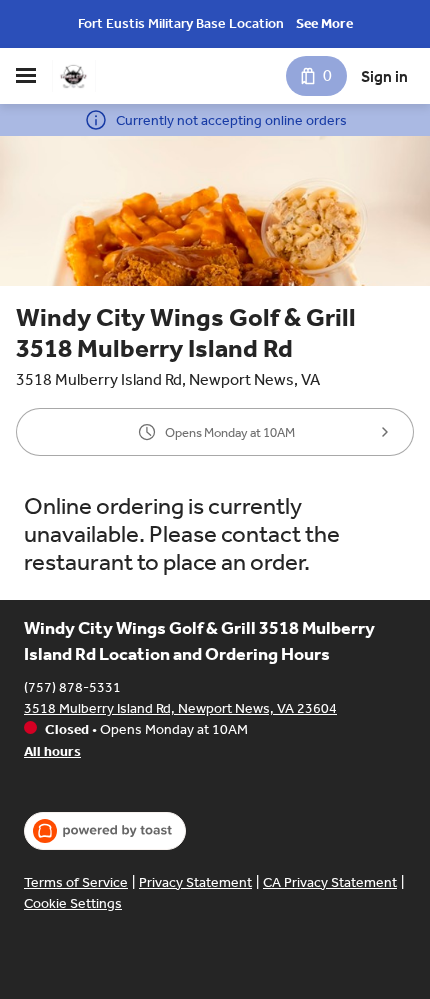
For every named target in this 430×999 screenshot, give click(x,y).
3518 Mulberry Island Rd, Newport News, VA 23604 (180, 708)
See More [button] (324, 23)
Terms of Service (76, 882)
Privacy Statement (195, 882)
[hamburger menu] (26, 76)
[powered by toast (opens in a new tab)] (105, 831)
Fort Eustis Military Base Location (181, 23)
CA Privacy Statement (330, 882)
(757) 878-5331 (72, 687)
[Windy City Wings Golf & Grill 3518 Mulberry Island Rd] (74, 76)
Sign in (384, 76)
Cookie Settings (73, 903)
